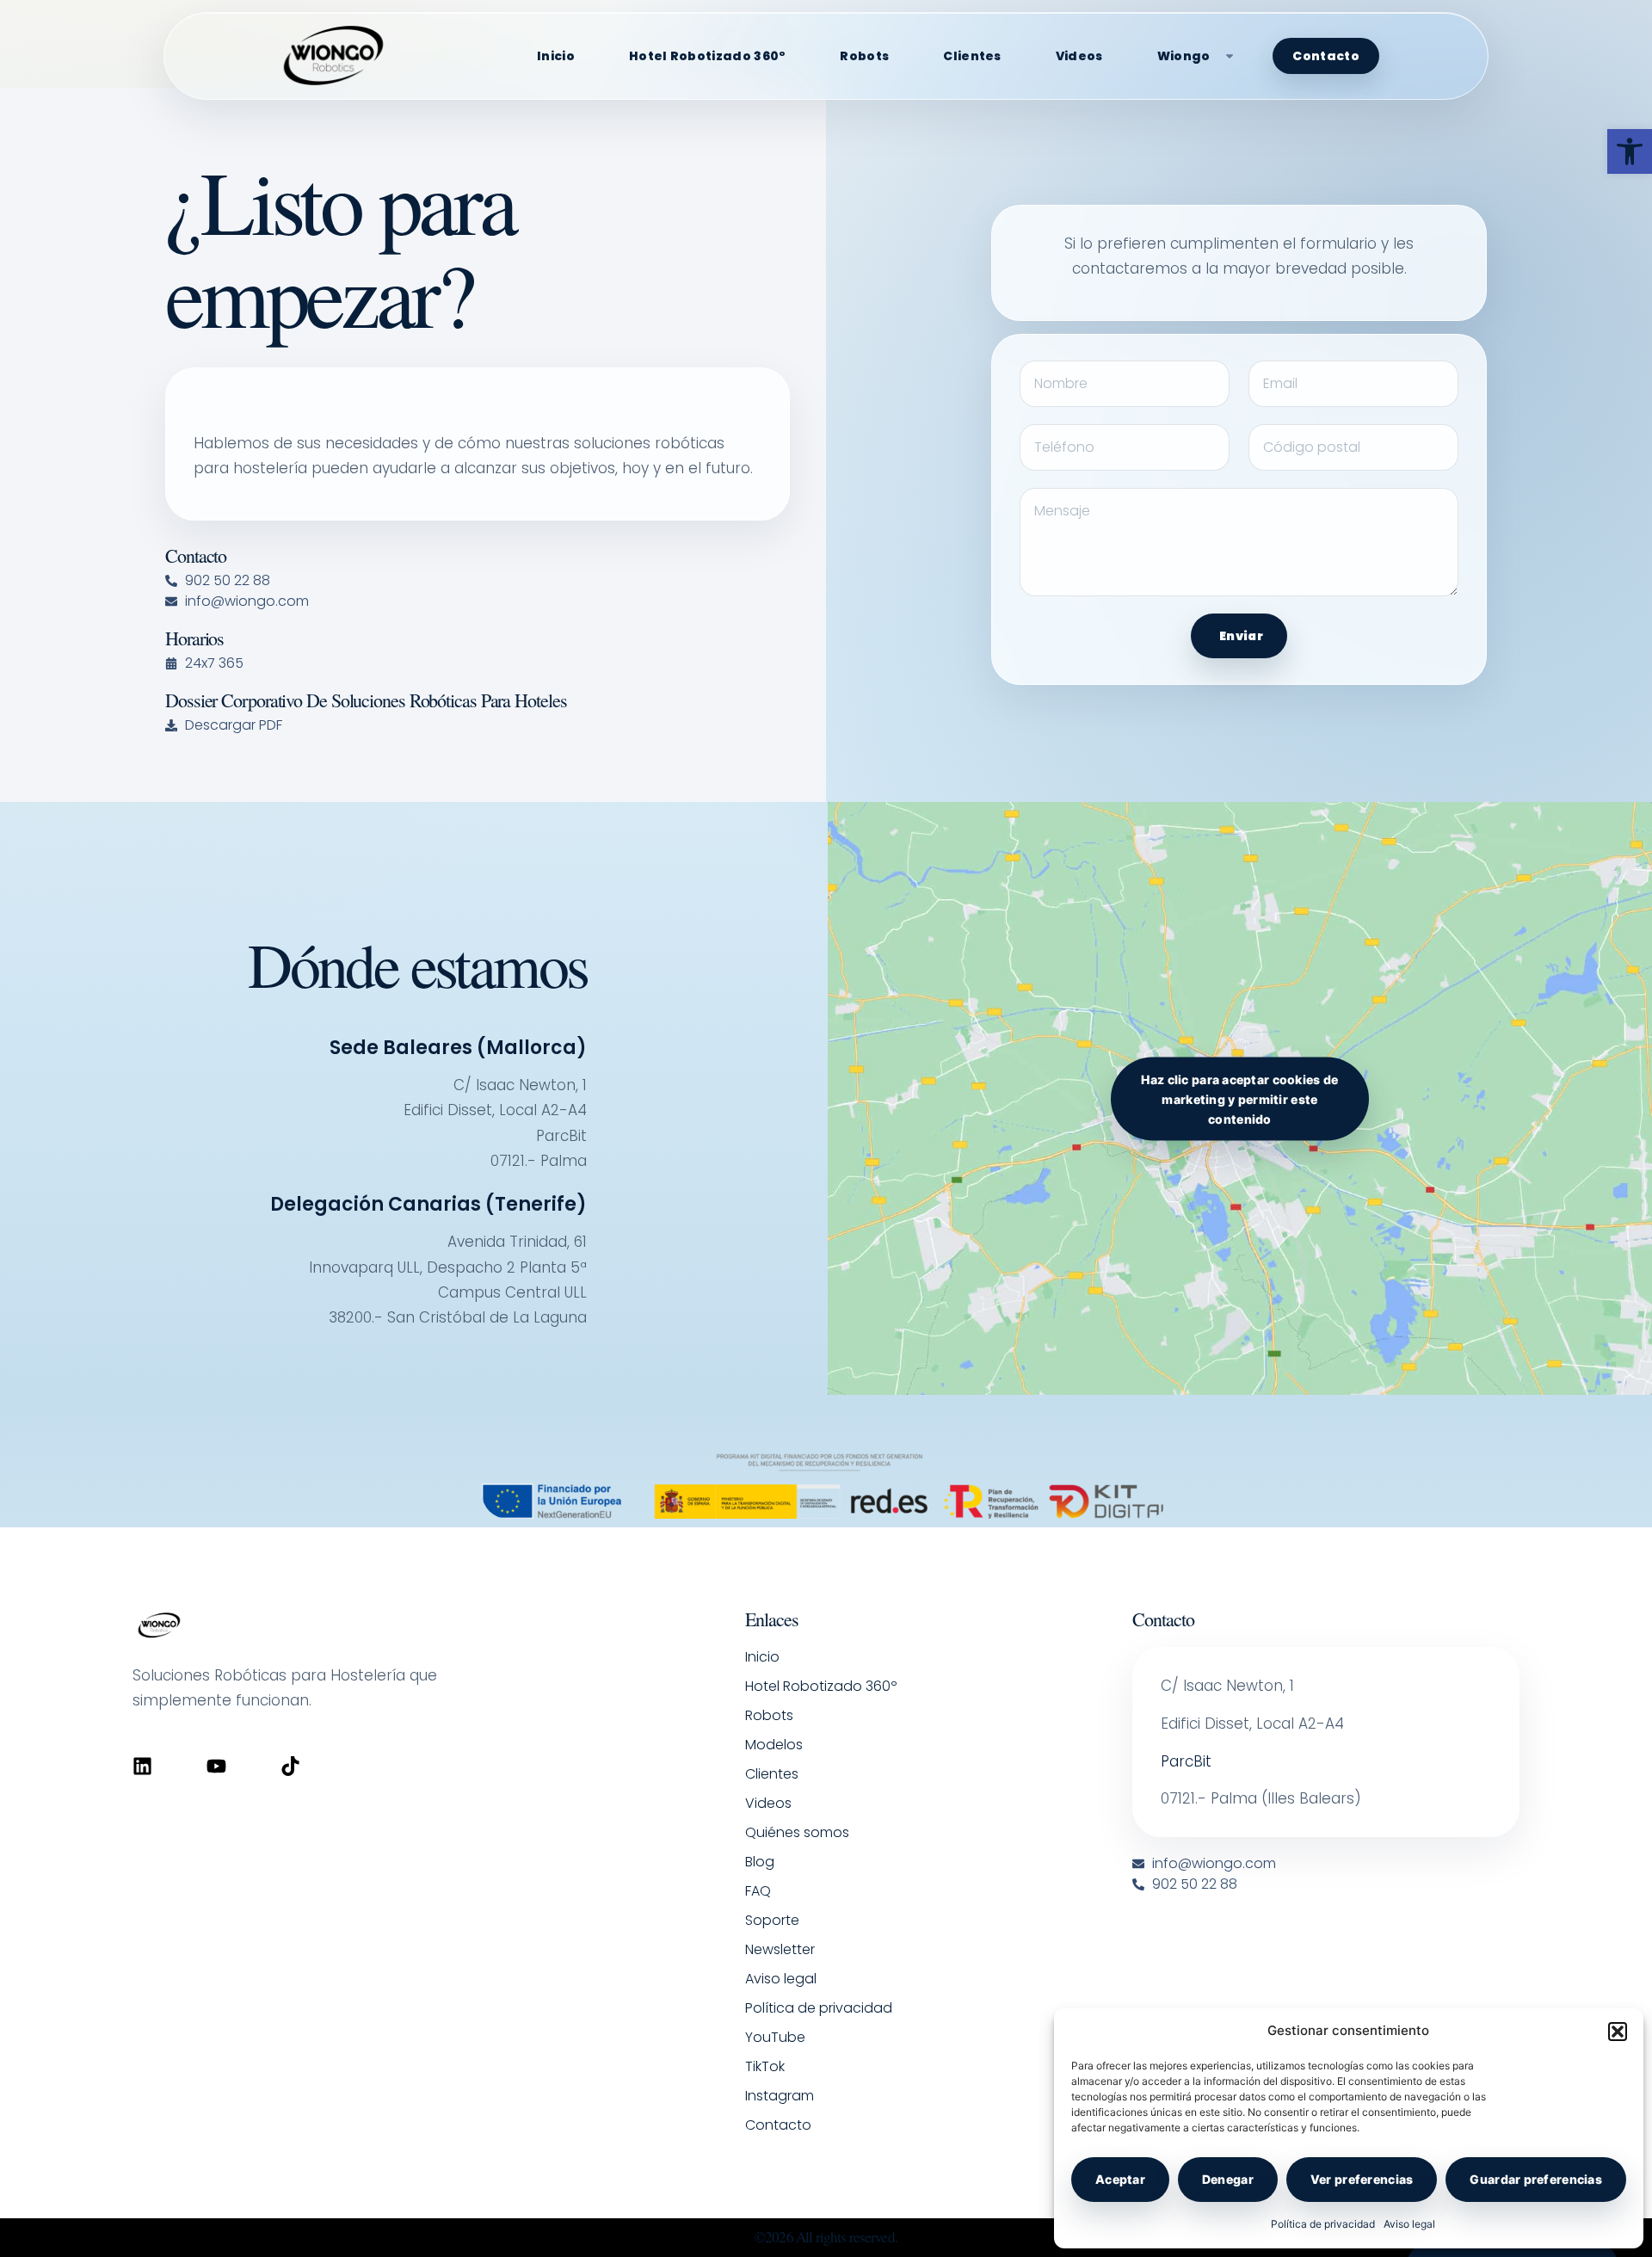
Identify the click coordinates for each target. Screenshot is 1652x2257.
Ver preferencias (1362, 2179)
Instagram (780, 2096)
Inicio (556, 56)
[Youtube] (216, 1766)
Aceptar (1120, 2179)
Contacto (1325, 56)
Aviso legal (1409, 2224)
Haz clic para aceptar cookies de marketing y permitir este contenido (1239, 1098)
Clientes (972, 56)
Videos (1079, 56)
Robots (864, 56)
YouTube (775, 2037)
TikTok (765, 2066)
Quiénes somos (797, 1832)
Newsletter (780, 1949)
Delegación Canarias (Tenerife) (428, 1204)
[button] (1630, 151)
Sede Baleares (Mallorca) (458, 1048)
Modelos (774, 1745)
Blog (760, 1862)
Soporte (772, 1920)
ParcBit (1186, 1761)
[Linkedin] (142, 1766)
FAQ (758, 1891)
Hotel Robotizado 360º (707, 56)
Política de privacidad (1323, 2224)
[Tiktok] (290, 1766)
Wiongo (1184, 56)
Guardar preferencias (1536, 2179)
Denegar (1228, 2179)
